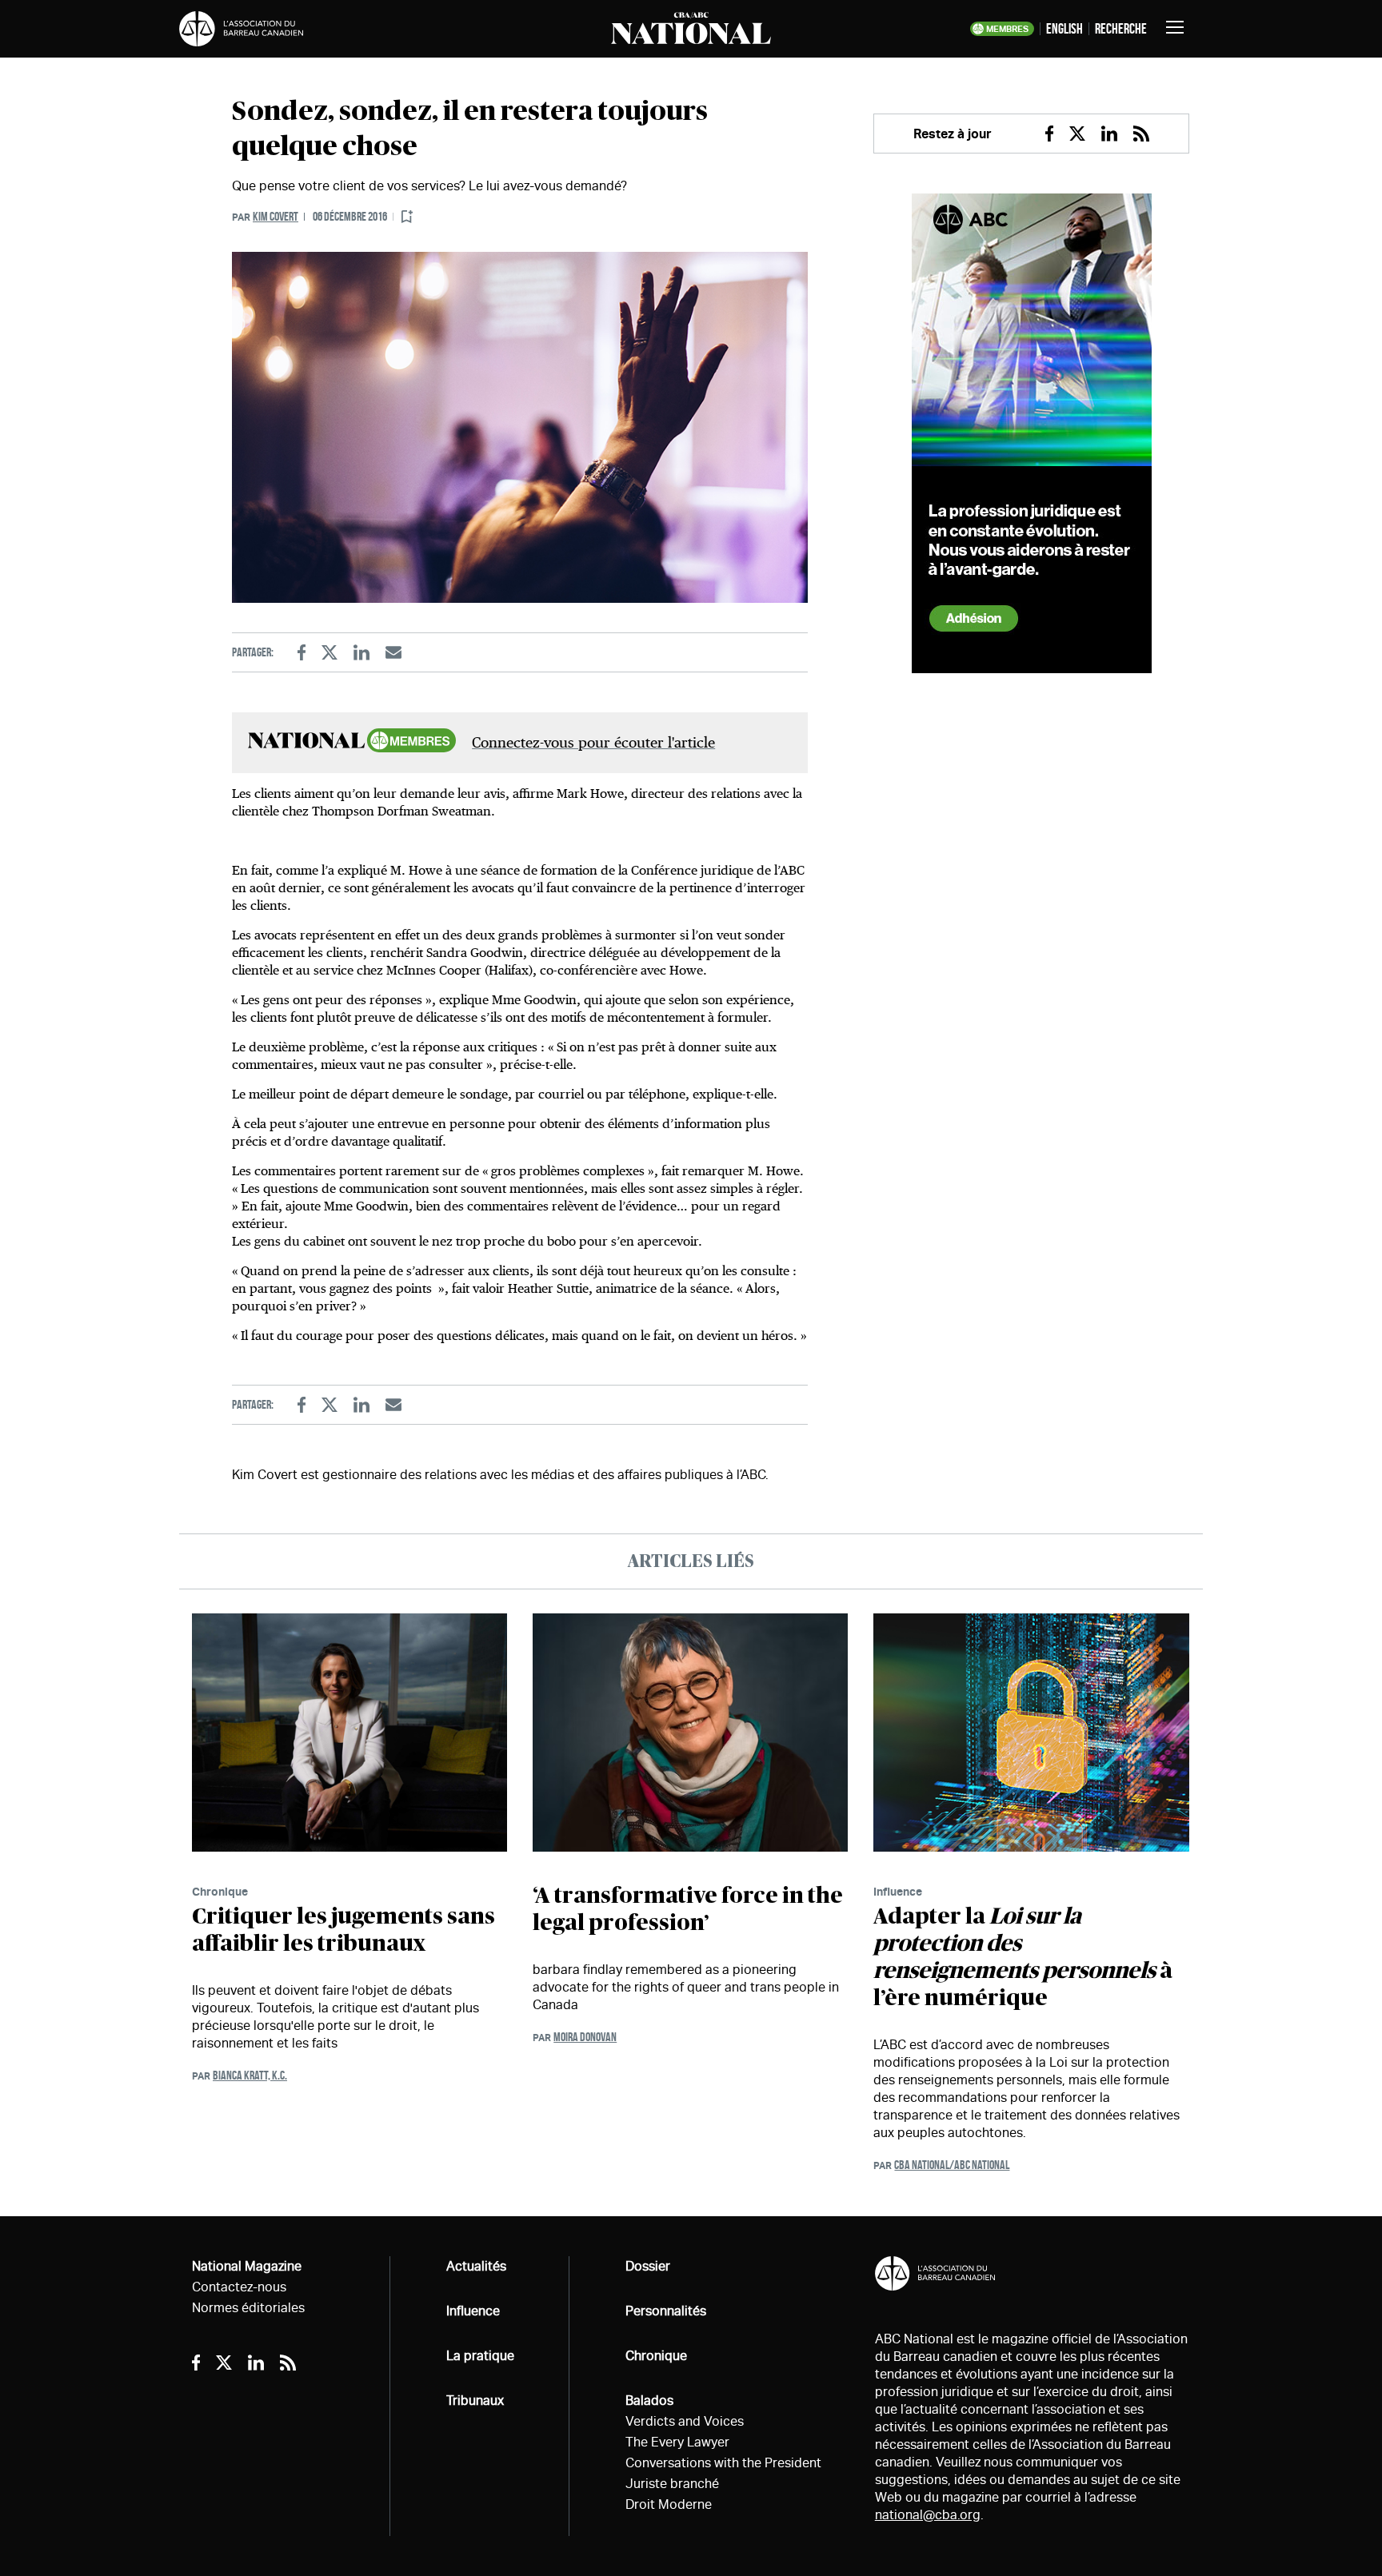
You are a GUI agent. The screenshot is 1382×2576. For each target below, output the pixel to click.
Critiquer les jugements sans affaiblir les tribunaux (344, 1931)
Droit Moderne (669, 2504)
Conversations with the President (723, 2463)
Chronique (220, 1891)
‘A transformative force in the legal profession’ (688, 1910)
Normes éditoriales (248, 2308)
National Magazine (247, 2266)
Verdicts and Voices (685, 2421)
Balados (649, 2401)
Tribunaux (475, 2401)
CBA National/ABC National (952, 2165)
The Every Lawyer (677, 2442)
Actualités (476, 2266)
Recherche (1121, 29)
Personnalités (666, 2311)
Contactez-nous (239, 2287)
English (1064, 29)
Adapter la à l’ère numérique (1023, 1958)
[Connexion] (407, 217)
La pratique (480, 2356)
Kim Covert (276, 216)
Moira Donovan (585, 2037)
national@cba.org (928, 2515)
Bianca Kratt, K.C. (250, 2075)
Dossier (648, 2266)
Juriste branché (672, 2484)
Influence (898, 1891)
